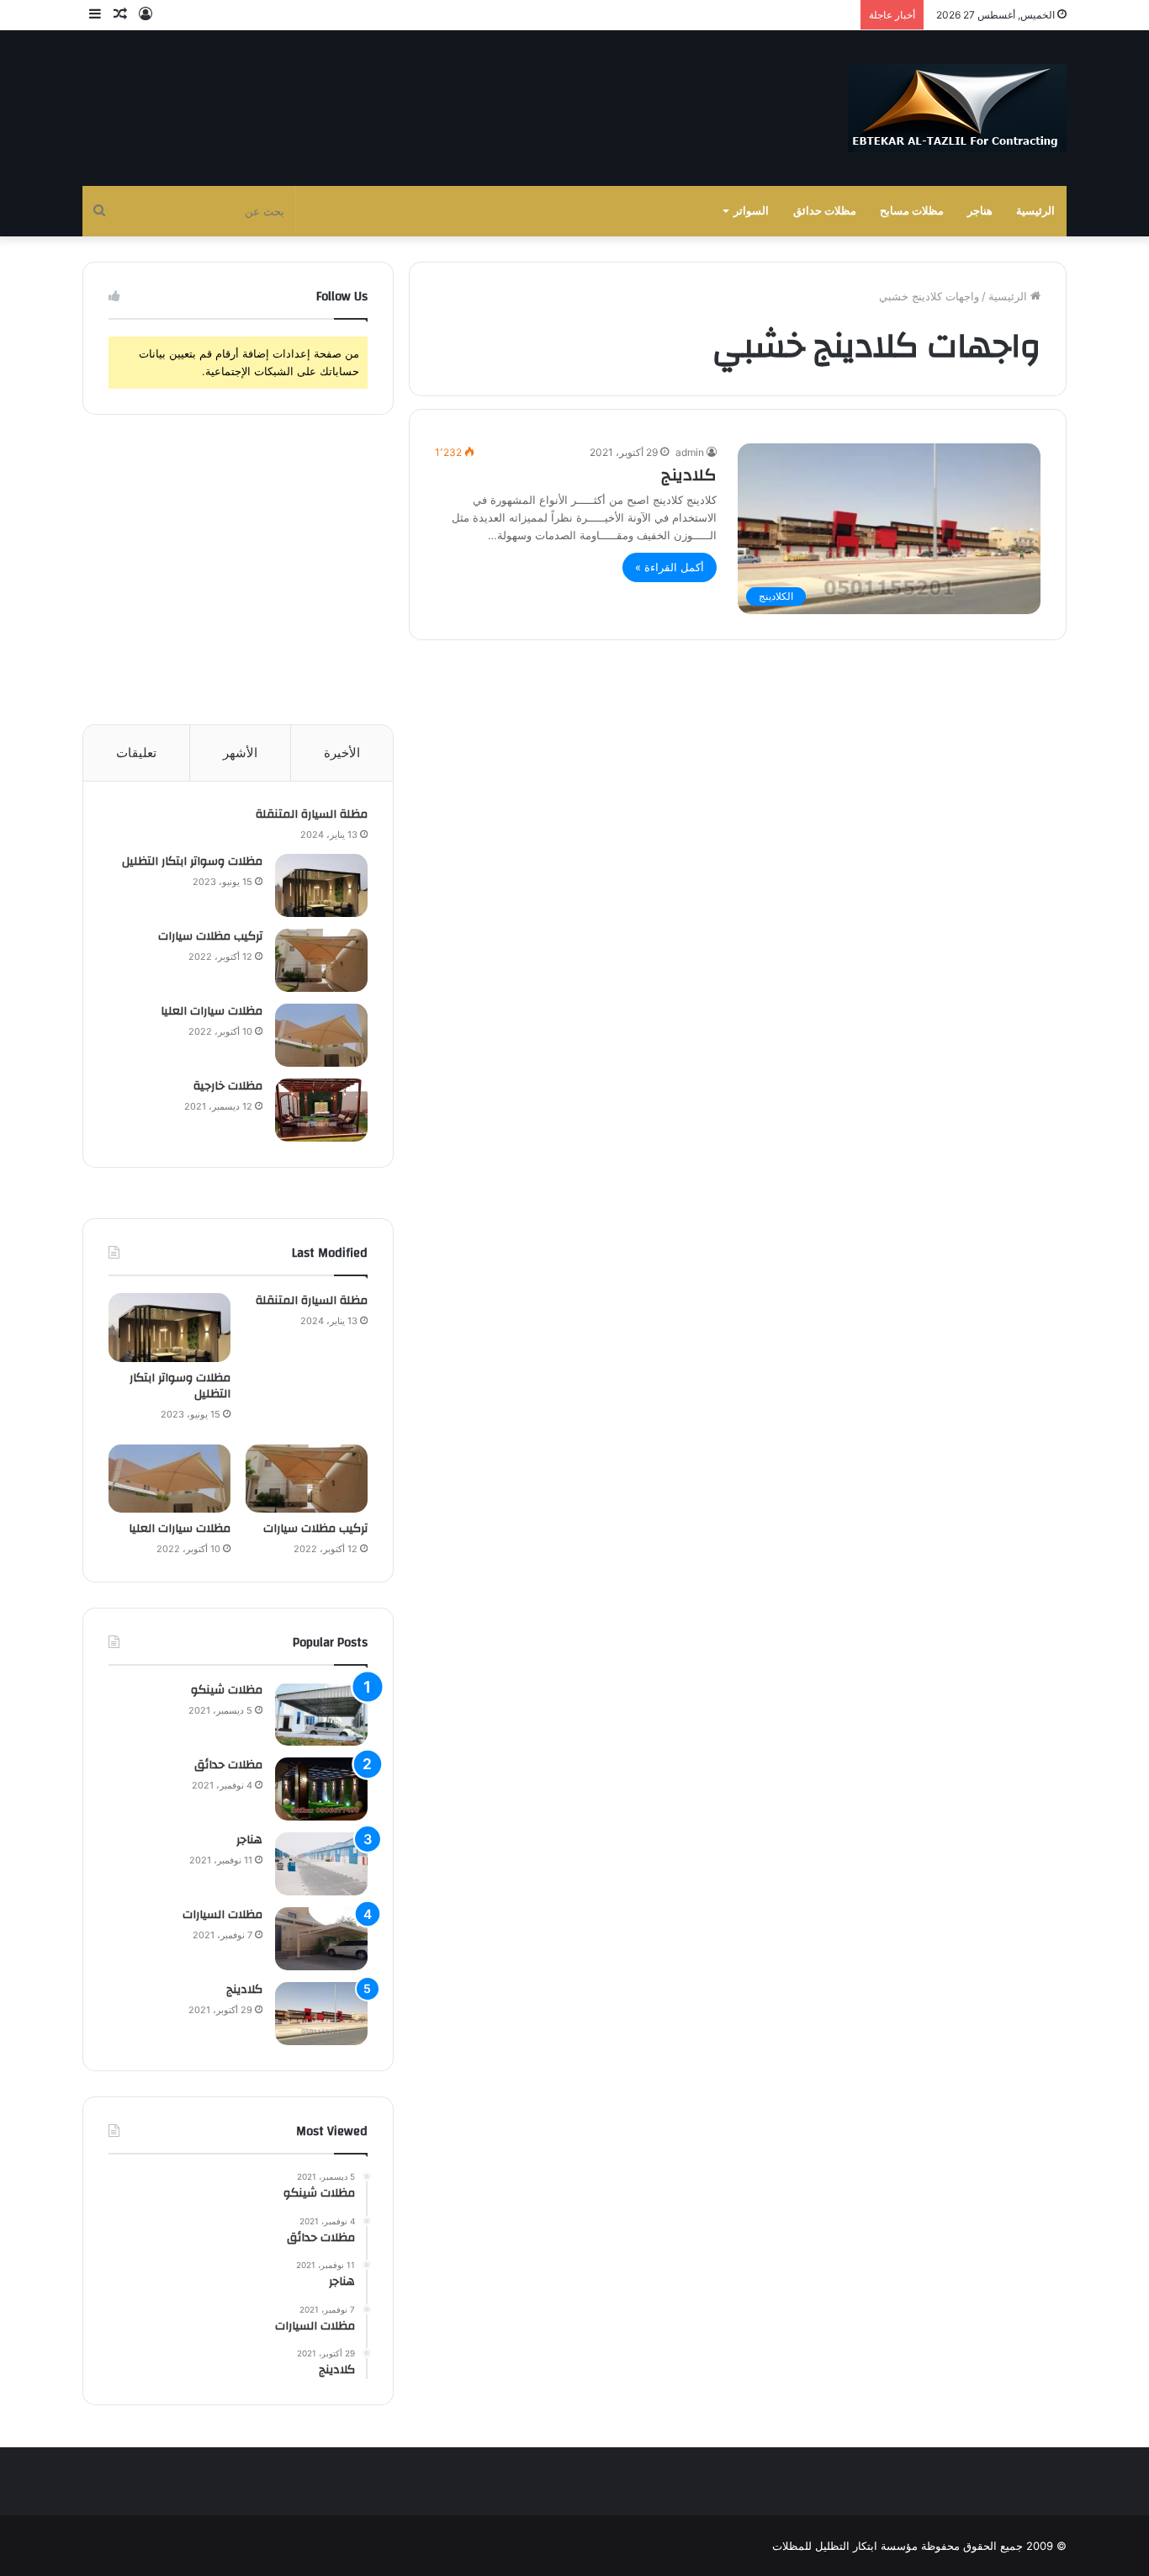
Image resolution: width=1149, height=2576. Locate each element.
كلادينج (689, 475)
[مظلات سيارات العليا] (321, 1035)
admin (690, 452)
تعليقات (136, 753)
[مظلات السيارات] (321, 1939)
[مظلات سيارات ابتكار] (957, 108)
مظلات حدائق (825, 211)
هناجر (980, 211)
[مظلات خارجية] (321, 1110)
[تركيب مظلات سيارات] (321, 960)
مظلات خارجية (228, 1086)
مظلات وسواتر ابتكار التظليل (192, 861)
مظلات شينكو (227, 1690)
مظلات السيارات (222, 1915)
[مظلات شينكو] (321, 1714)
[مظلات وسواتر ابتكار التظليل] (321, 885)
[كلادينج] (321, 2014)
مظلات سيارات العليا (212, 1011)
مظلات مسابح (912, 211)
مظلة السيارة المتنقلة (312, 814)
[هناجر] (321, 1864)
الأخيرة (342, 753)
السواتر (751, 211)
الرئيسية (1035, 211)
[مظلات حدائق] (321, 1789)
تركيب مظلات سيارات (210, 936)
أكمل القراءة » (670, 567)
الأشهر (240, 753)
